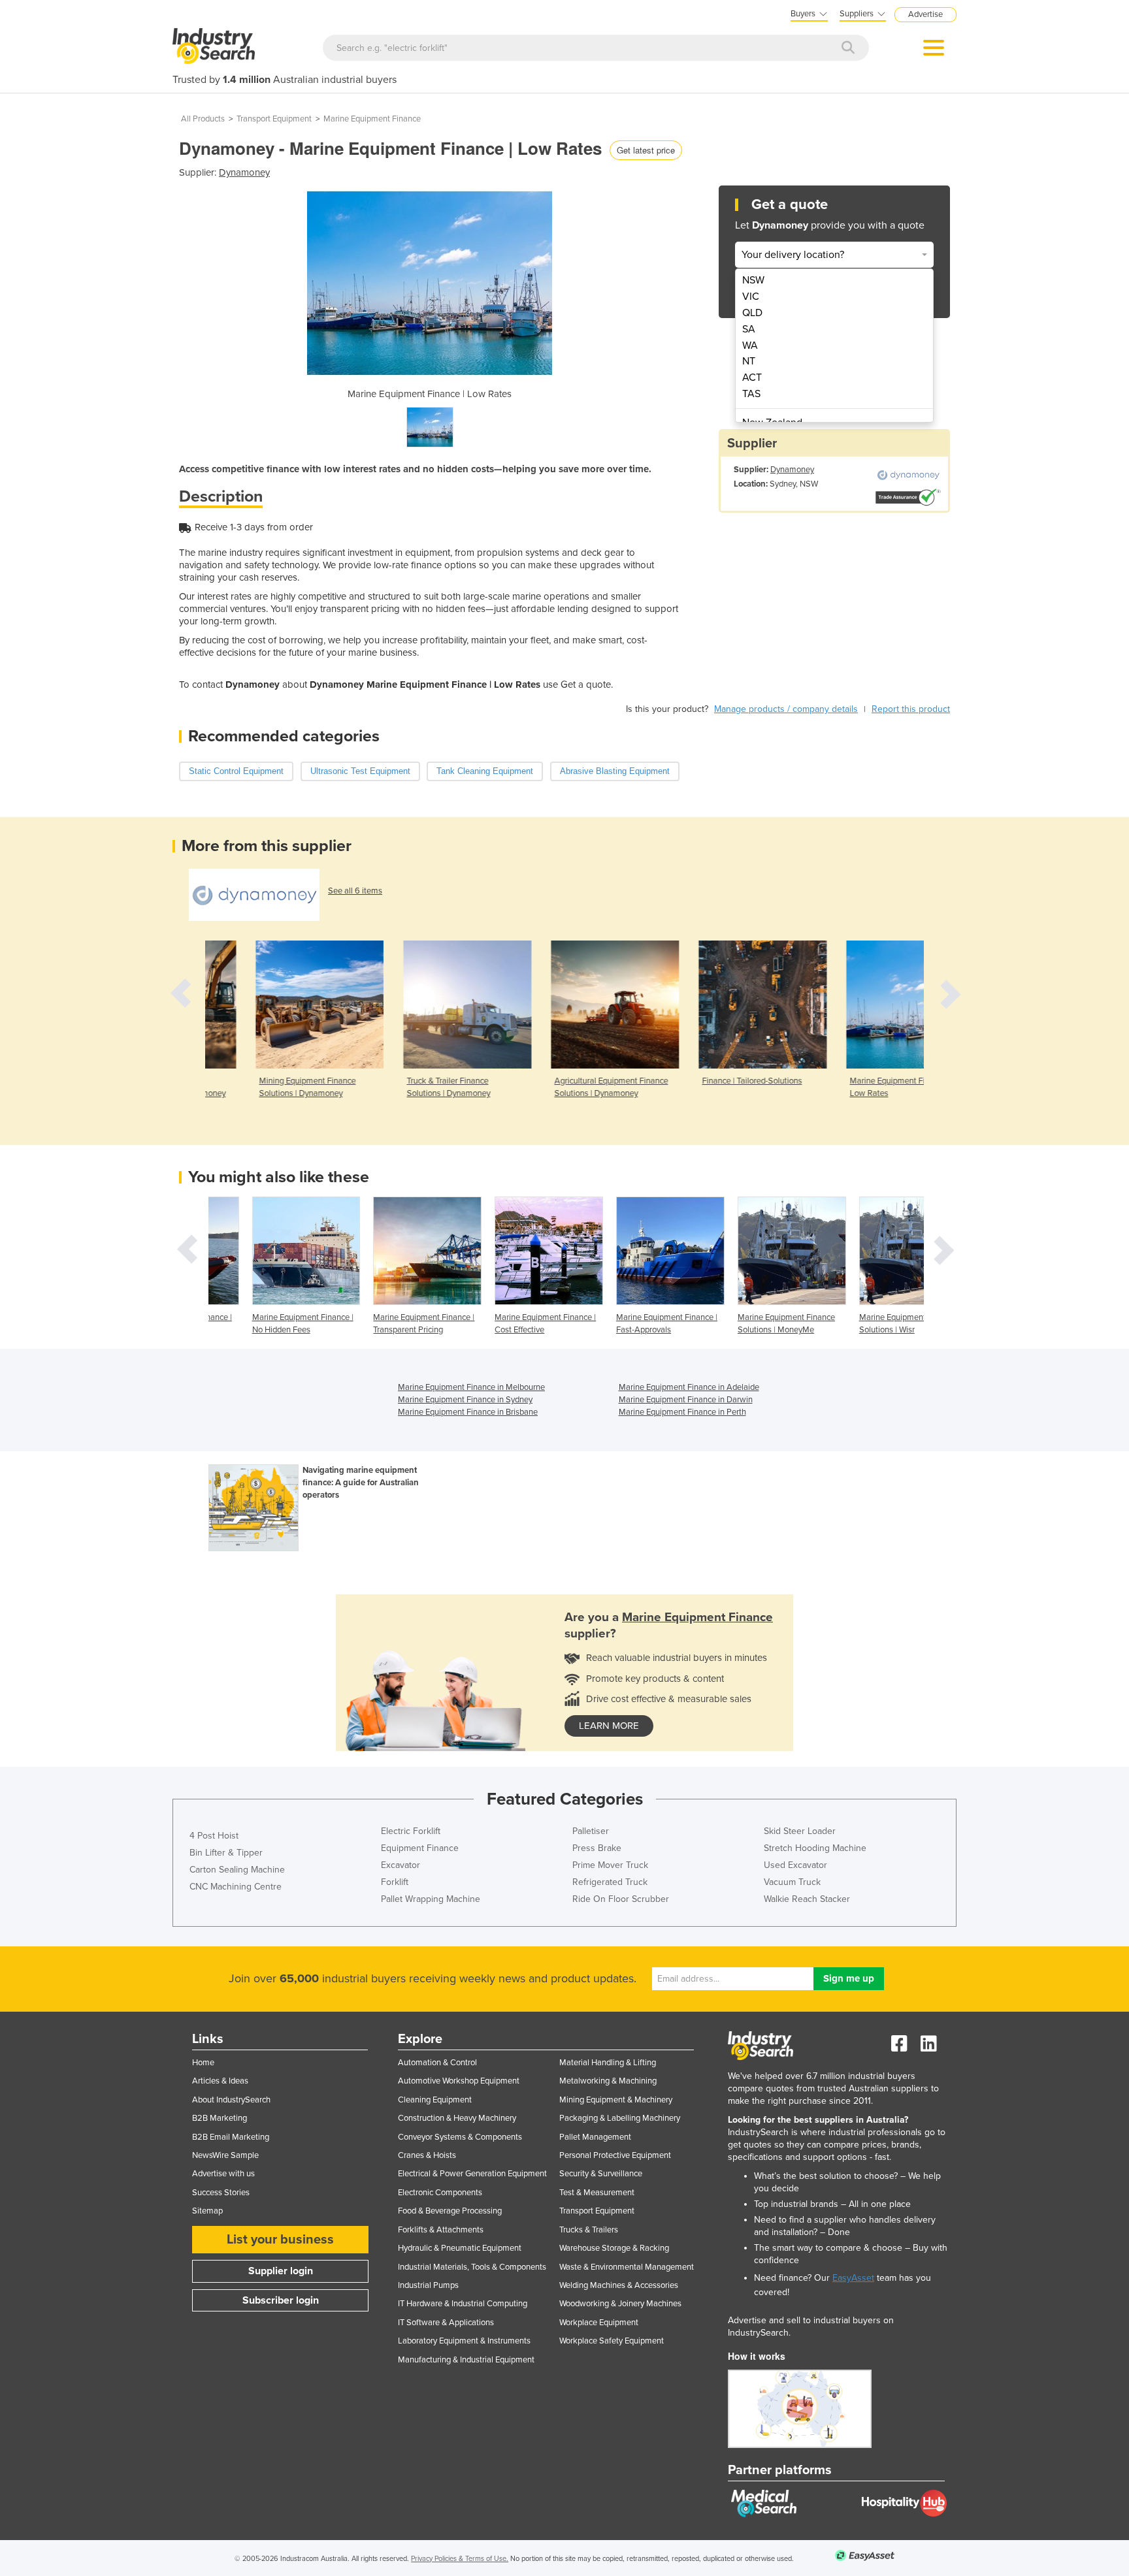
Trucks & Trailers (589, 2230)
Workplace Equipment (599, 2323)
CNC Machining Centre (236, 1887)
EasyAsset (853, 2278)
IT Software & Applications (446, 2323)
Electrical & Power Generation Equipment (472, 2174)
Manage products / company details (786, 709)
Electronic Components (440, 2193)
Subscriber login (281, 2300)
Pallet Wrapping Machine (431, 1899)
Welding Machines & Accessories (619, 2285)
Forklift (395, 1882)
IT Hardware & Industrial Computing (463, 2304)
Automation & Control (437, 2063)
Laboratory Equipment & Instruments (464, 2341)
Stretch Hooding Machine (815, 1848)
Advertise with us (223, 2174)
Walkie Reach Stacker (807, 1899)
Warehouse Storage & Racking (614, 2248)
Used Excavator (795, 1865)
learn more (609, 1726)
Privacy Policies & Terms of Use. (460, 2559)
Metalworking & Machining (608, 2081)
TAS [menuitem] (751, 394)
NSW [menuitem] (753, 280)
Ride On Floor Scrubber (621, 1899)
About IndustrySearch (231, 2100)
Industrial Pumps (428, 2285)
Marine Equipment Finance (372, 119)
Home (203, 2063)
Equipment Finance (420, 1848)
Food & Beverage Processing (450, 2211)
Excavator (401, 1865)
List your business (280, 2240)
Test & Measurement (597, 2193)
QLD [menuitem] (752, 313)
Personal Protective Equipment (615, 2155)
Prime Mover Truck (610, 1865)
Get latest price (646, 150)
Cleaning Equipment (435, 2100)
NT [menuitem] (749, 361)
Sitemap (207, 2211)
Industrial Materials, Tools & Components (472, 2267)
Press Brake (597, 1848)
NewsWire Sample (225, 2155)
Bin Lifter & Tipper (226, 1853)
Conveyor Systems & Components (460, 2137)
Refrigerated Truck (610, 1882)
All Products (203, 119)
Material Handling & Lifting (608, 2063)
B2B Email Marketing (231, 2137)
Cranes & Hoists (427, 2155)
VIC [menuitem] (751, 297)
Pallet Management (595, 2137)
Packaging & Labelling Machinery (620, 2118)
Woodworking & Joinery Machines (620, 2304)
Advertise (925, 14)
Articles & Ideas (220, 2081)
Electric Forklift (411, 1831)
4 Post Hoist (214, 1836)
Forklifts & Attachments (441, 2230)
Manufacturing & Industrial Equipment (466, 2360)
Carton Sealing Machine (237, 1870)
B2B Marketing (220, 2118)
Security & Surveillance (601, 2174)
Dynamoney (244, 172)
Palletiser (591, 1831)
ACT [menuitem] (752, 378)
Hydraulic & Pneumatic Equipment (460, 2248)
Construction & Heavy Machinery (457, 2118)
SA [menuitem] (749, 329)
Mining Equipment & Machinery (616, 2100)
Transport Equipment (274, 119)
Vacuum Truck (792, 1882)
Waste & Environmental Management (627, 2267)
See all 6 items (355, 891)
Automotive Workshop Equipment (459, 2081)
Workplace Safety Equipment (612, 2341)
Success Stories (221, 2193)
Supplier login (281, 2271)
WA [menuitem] (750, 346)
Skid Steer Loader (800, 1831)
